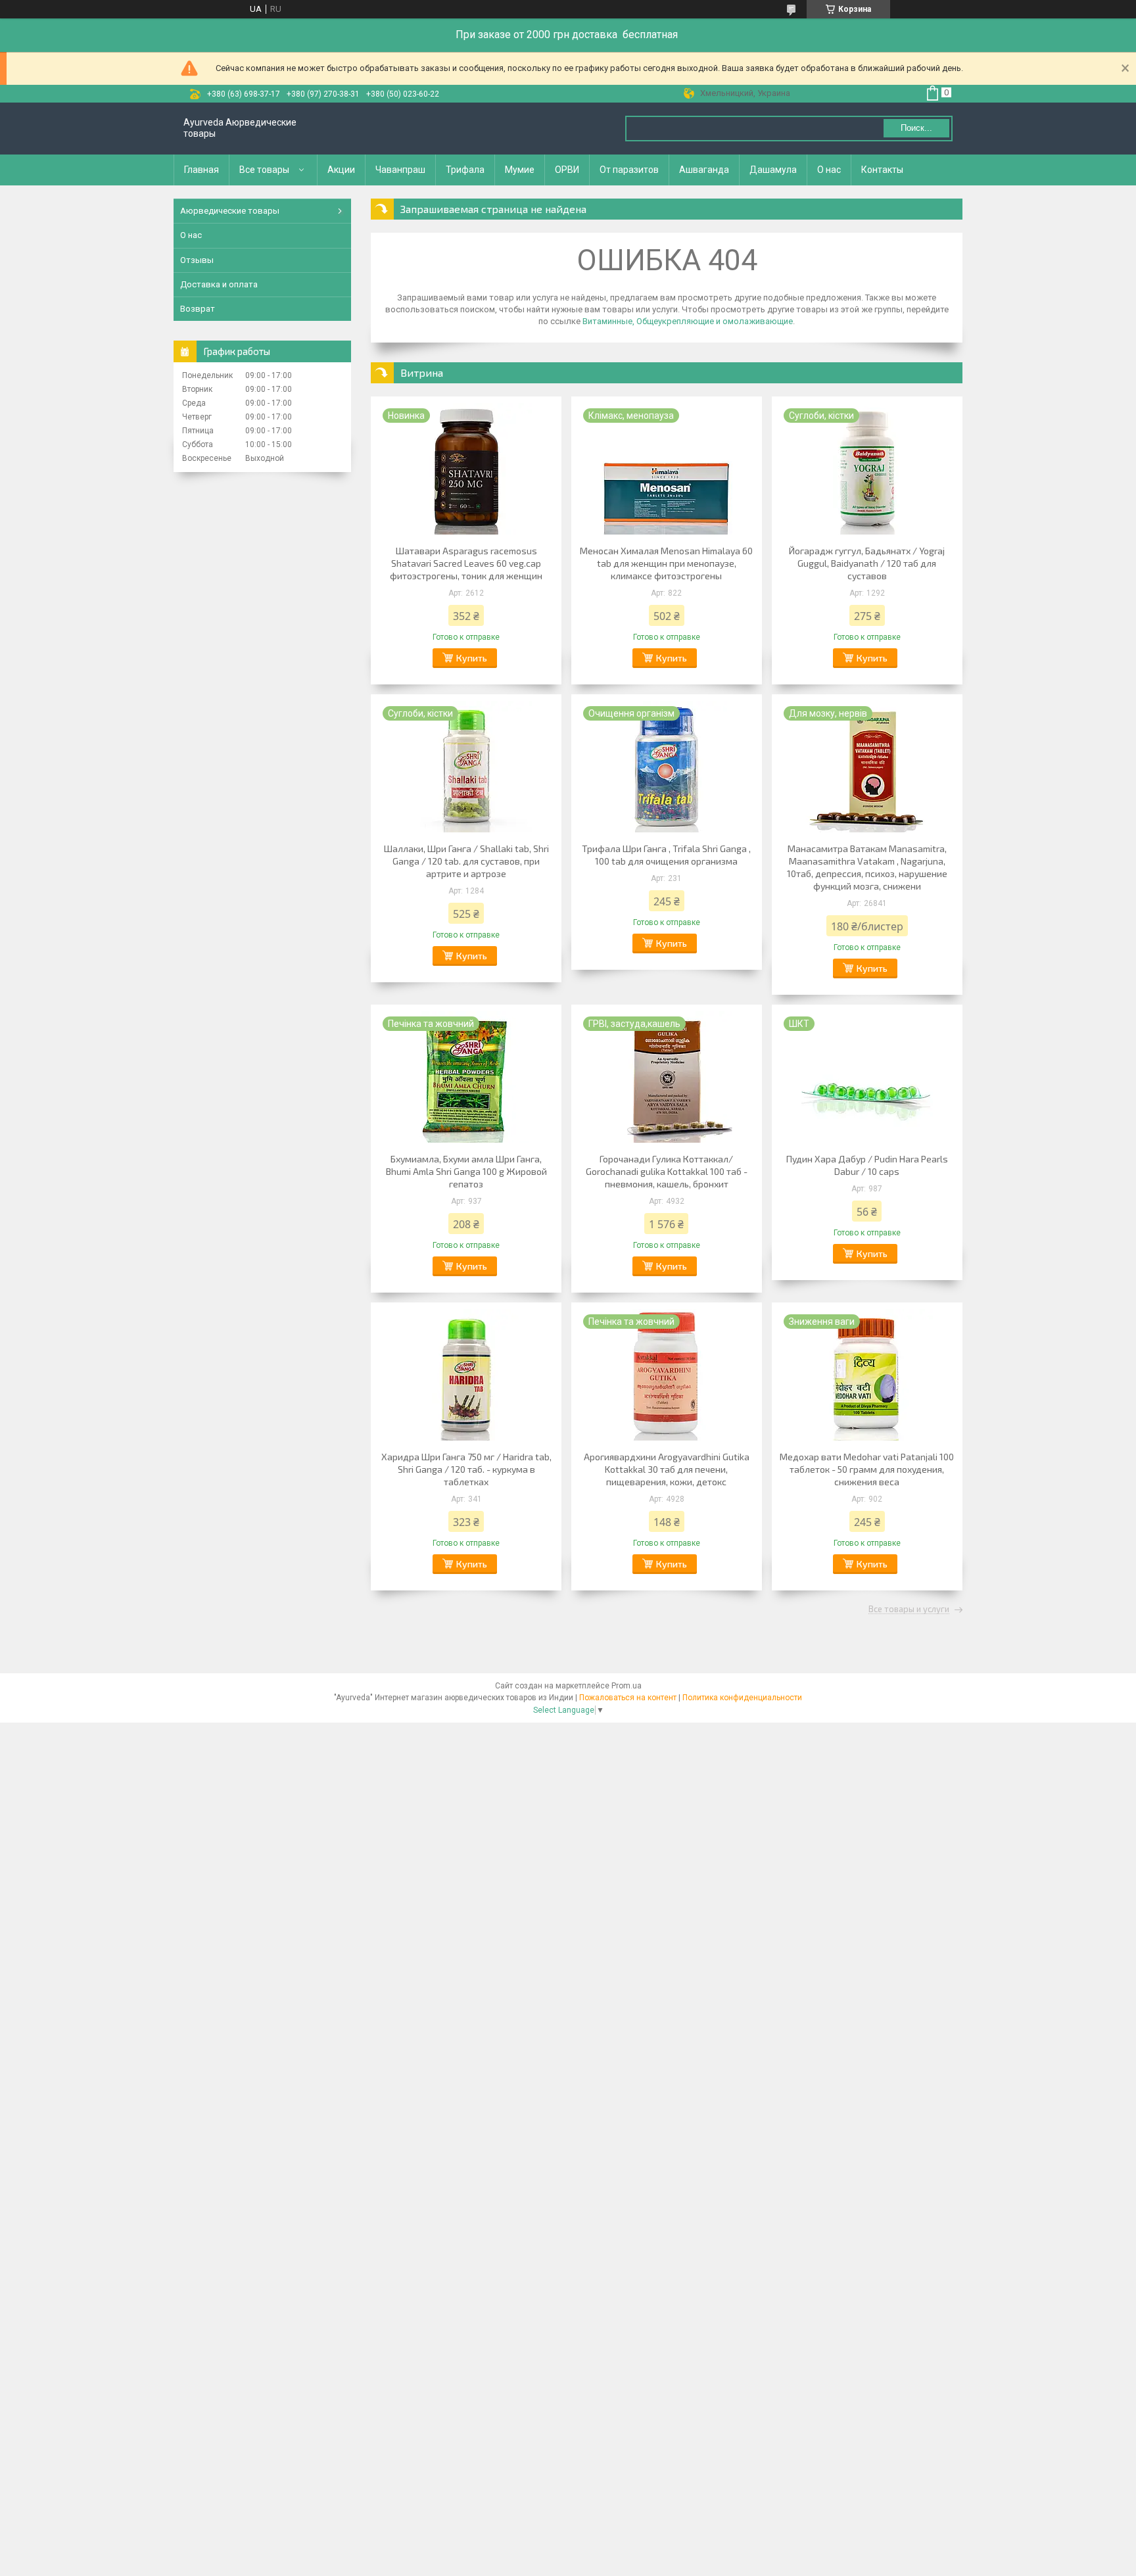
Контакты (882, 170)
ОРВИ (567, 170)
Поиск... (916, 128)
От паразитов (629, 170)
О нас (829, 170)
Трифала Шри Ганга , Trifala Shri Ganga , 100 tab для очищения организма (666, 855)
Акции (341, 170)
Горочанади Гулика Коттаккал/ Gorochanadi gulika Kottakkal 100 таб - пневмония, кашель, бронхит (667, 1171)
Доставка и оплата (219, 284)
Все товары (264, 170)
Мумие (520, 170)
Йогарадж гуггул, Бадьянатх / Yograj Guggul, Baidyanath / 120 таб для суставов (867, 563)
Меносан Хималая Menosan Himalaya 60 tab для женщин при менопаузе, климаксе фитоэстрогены (666, 563)
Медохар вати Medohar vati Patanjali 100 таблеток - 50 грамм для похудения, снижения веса (867, 1469)
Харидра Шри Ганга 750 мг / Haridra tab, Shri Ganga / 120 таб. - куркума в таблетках (466, 1469)
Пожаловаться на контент (628, 1698)
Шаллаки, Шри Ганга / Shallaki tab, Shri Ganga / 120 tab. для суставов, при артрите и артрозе (466, 861)
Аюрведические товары (230, 211)
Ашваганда (704, 170)
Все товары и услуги (909, 1610)
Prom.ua (627, 1686)
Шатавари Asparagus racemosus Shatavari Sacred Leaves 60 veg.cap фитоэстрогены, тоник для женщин (466, 563)
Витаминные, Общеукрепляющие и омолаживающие (688, 321)
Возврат (198, 309)
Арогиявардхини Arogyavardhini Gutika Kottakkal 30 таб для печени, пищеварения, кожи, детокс (667, 1469)
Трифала (465, 170)
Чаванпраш (400, 170)
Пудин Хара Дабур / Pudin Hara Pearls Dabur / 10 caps (867, 1165)
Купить (472, 658)
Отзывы (197, 260)
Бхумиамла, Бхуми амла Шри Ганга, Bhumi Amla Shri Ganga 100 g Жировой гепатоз (466, 1171)
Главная (201, 170)
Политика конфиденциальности (742, 1698)
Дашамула (773, 170)
